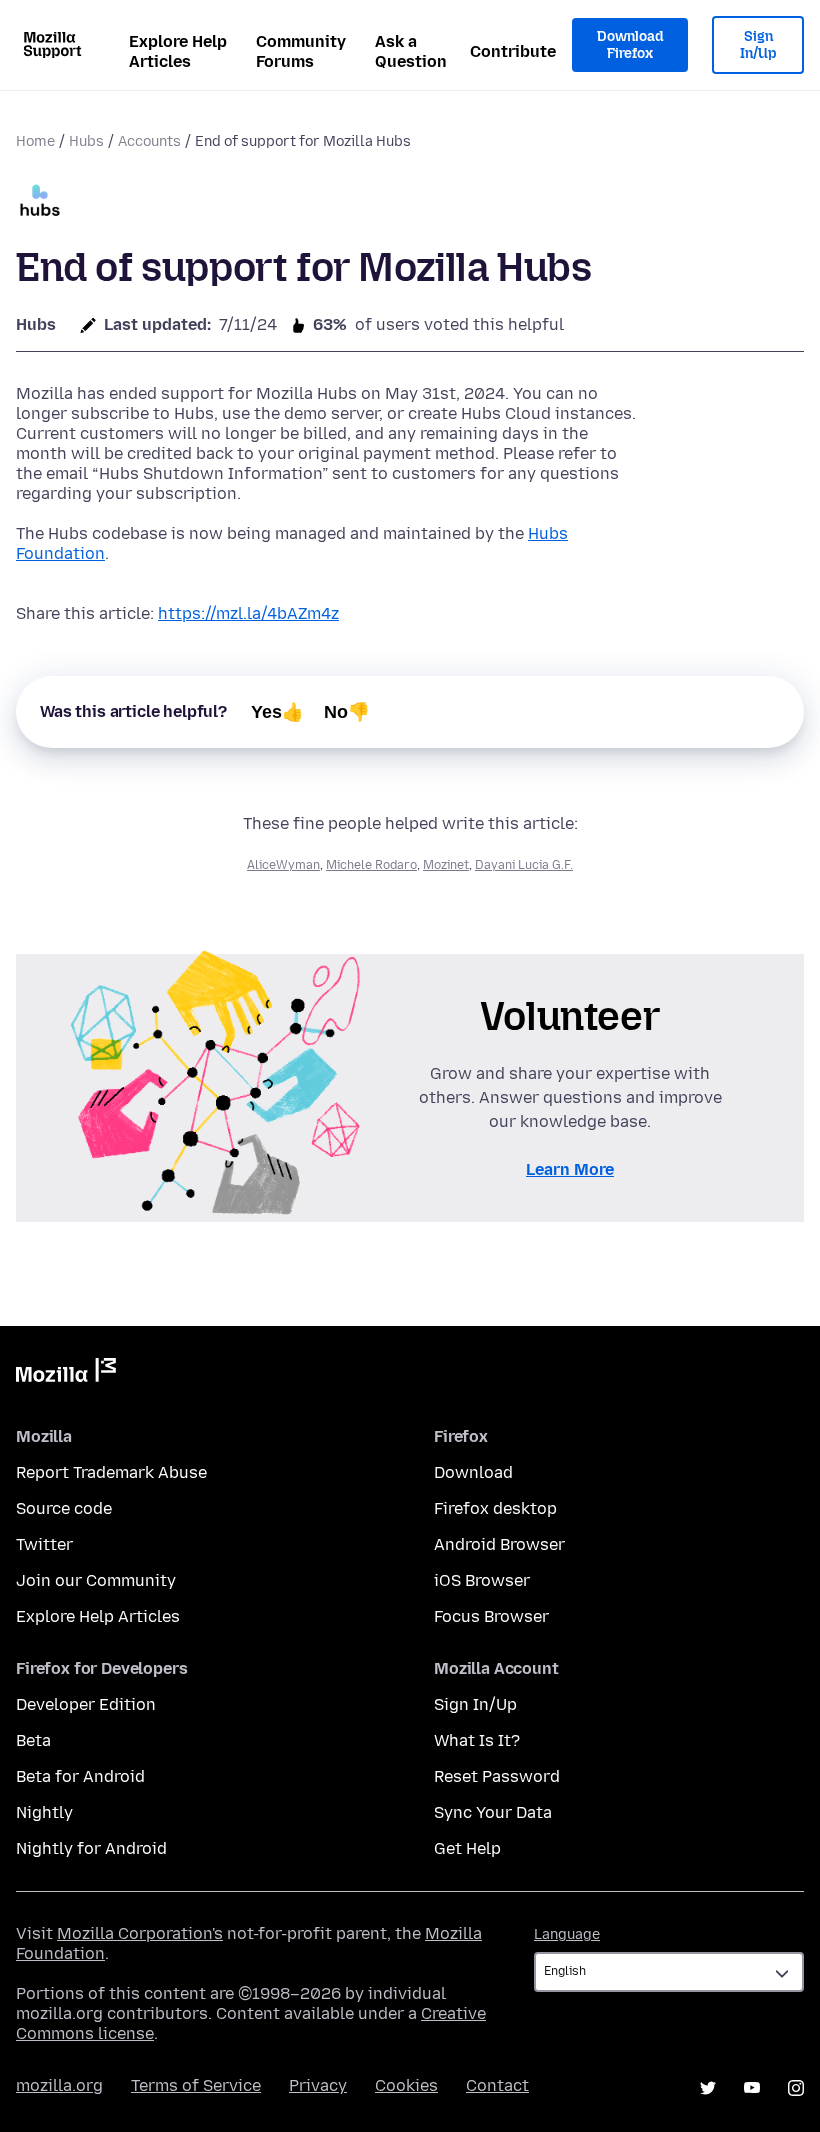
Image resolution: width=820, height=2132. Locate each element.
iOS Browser (482, 1580)
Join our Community (96, 1580)
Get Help (467, 1848)
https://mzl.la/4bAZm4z (248, 613)
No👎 (347, 712)
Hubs (86, 141)
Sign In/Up (758, 45)
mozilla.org (59, 2085)
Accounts (149, 141)
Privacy (318, 2085)
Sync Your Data (493, 1812)
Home (35, 141)
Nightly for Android (91, 1848)
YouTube (752, 2088)
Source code (64, 1508)
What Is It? (477, 1740)
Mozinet (446, 865)
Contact (497, 2085)
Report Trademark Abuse (111, 1472)
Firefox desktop (495, 1508)
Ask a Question (411, 51)
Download (473, 1472)
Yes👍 (277, 712)
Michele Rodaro (371, 865)
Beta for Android (80, 1776)
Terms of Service (196, 2085)
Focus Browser (491, 1616)
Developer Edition (86, 1704)
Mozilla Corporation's (140, 1933)
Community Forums (301, 51)
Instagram (796, 2088)
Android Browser (499, 1544)
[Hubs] (40, 202)
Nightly (44, 1812)
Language (567, 1934)
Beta (33, 1740)
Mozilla (66, 1374)
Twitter (44, 1544)
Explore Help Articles (178, 51)
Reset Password (497, 1776)
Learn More (570, 1169)
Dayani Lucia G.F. (524, 865)
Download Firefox (630, 45)
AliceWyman (283, 865)
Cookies (406, 2085)
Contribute (513, 51)
